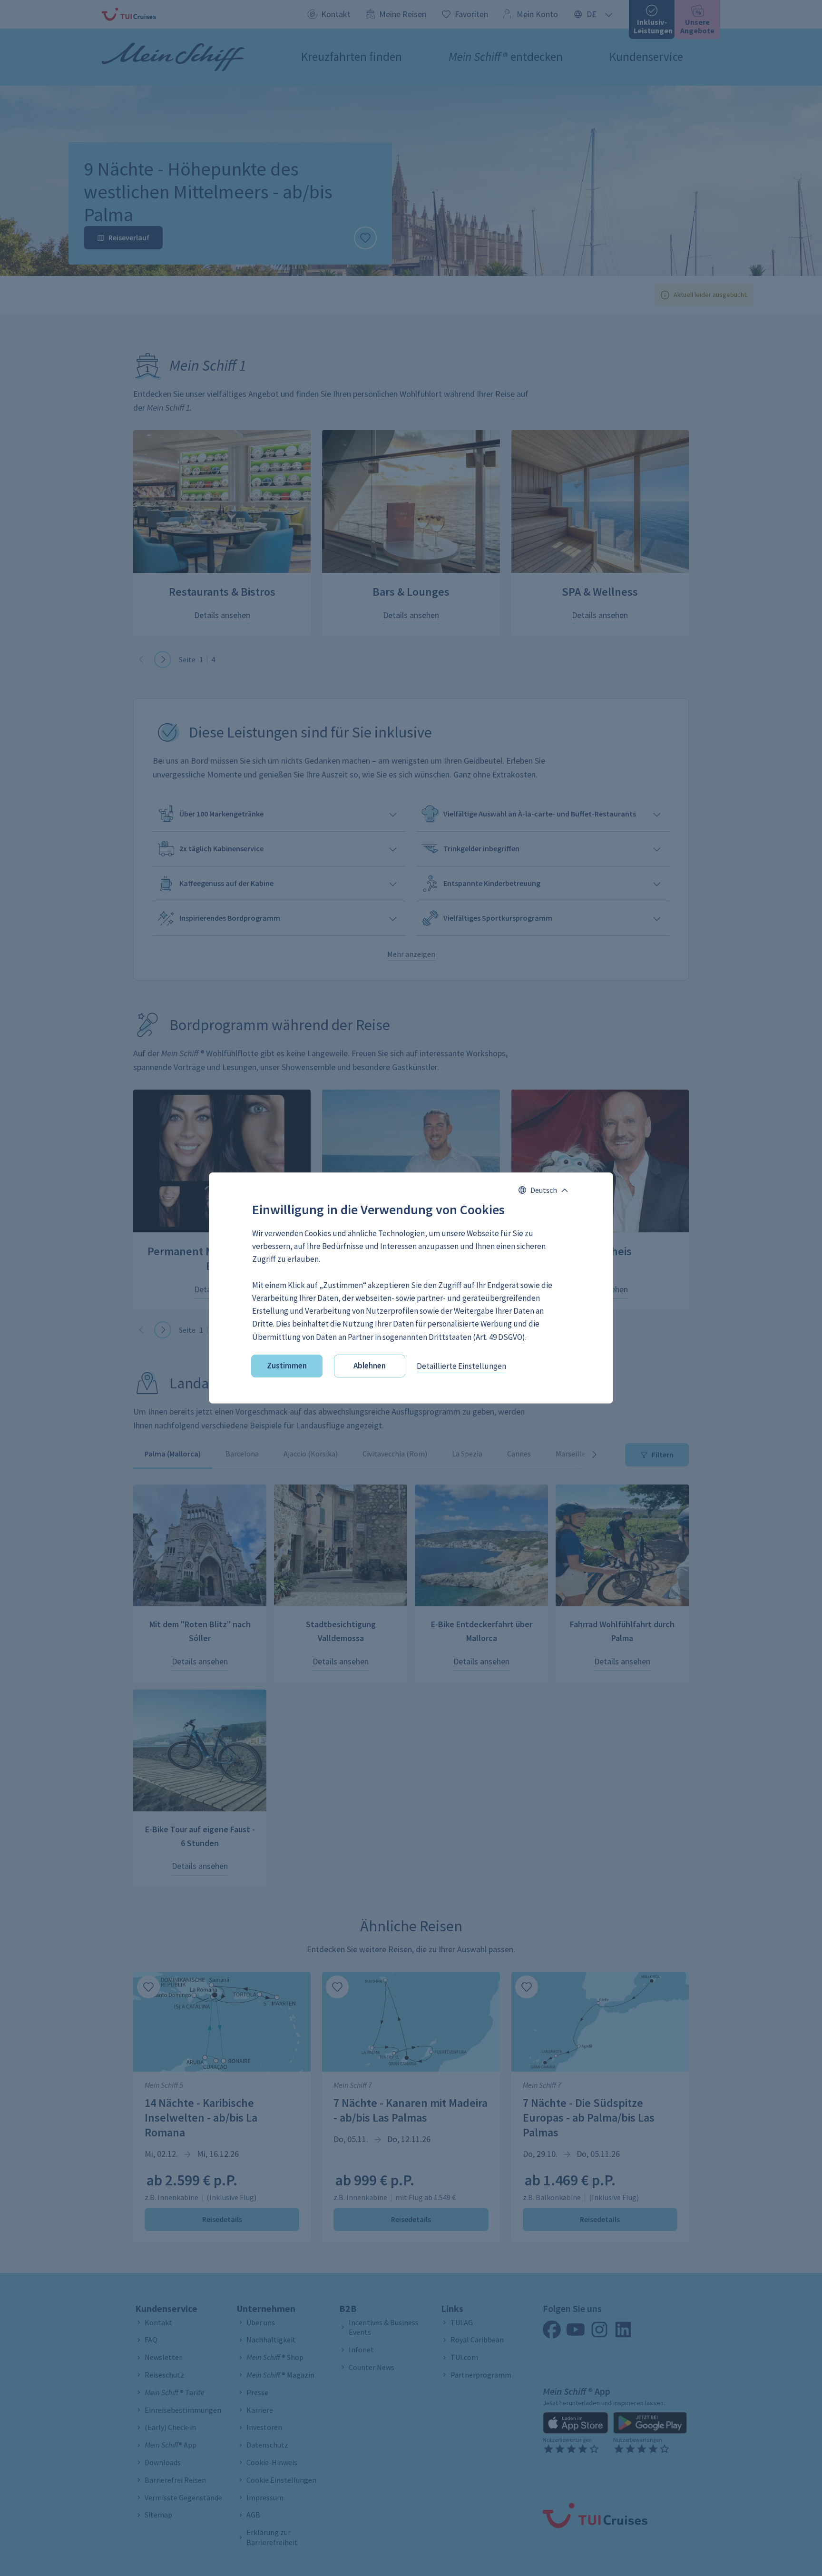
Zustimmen (287, 1366)
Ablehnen (370, 1366)
